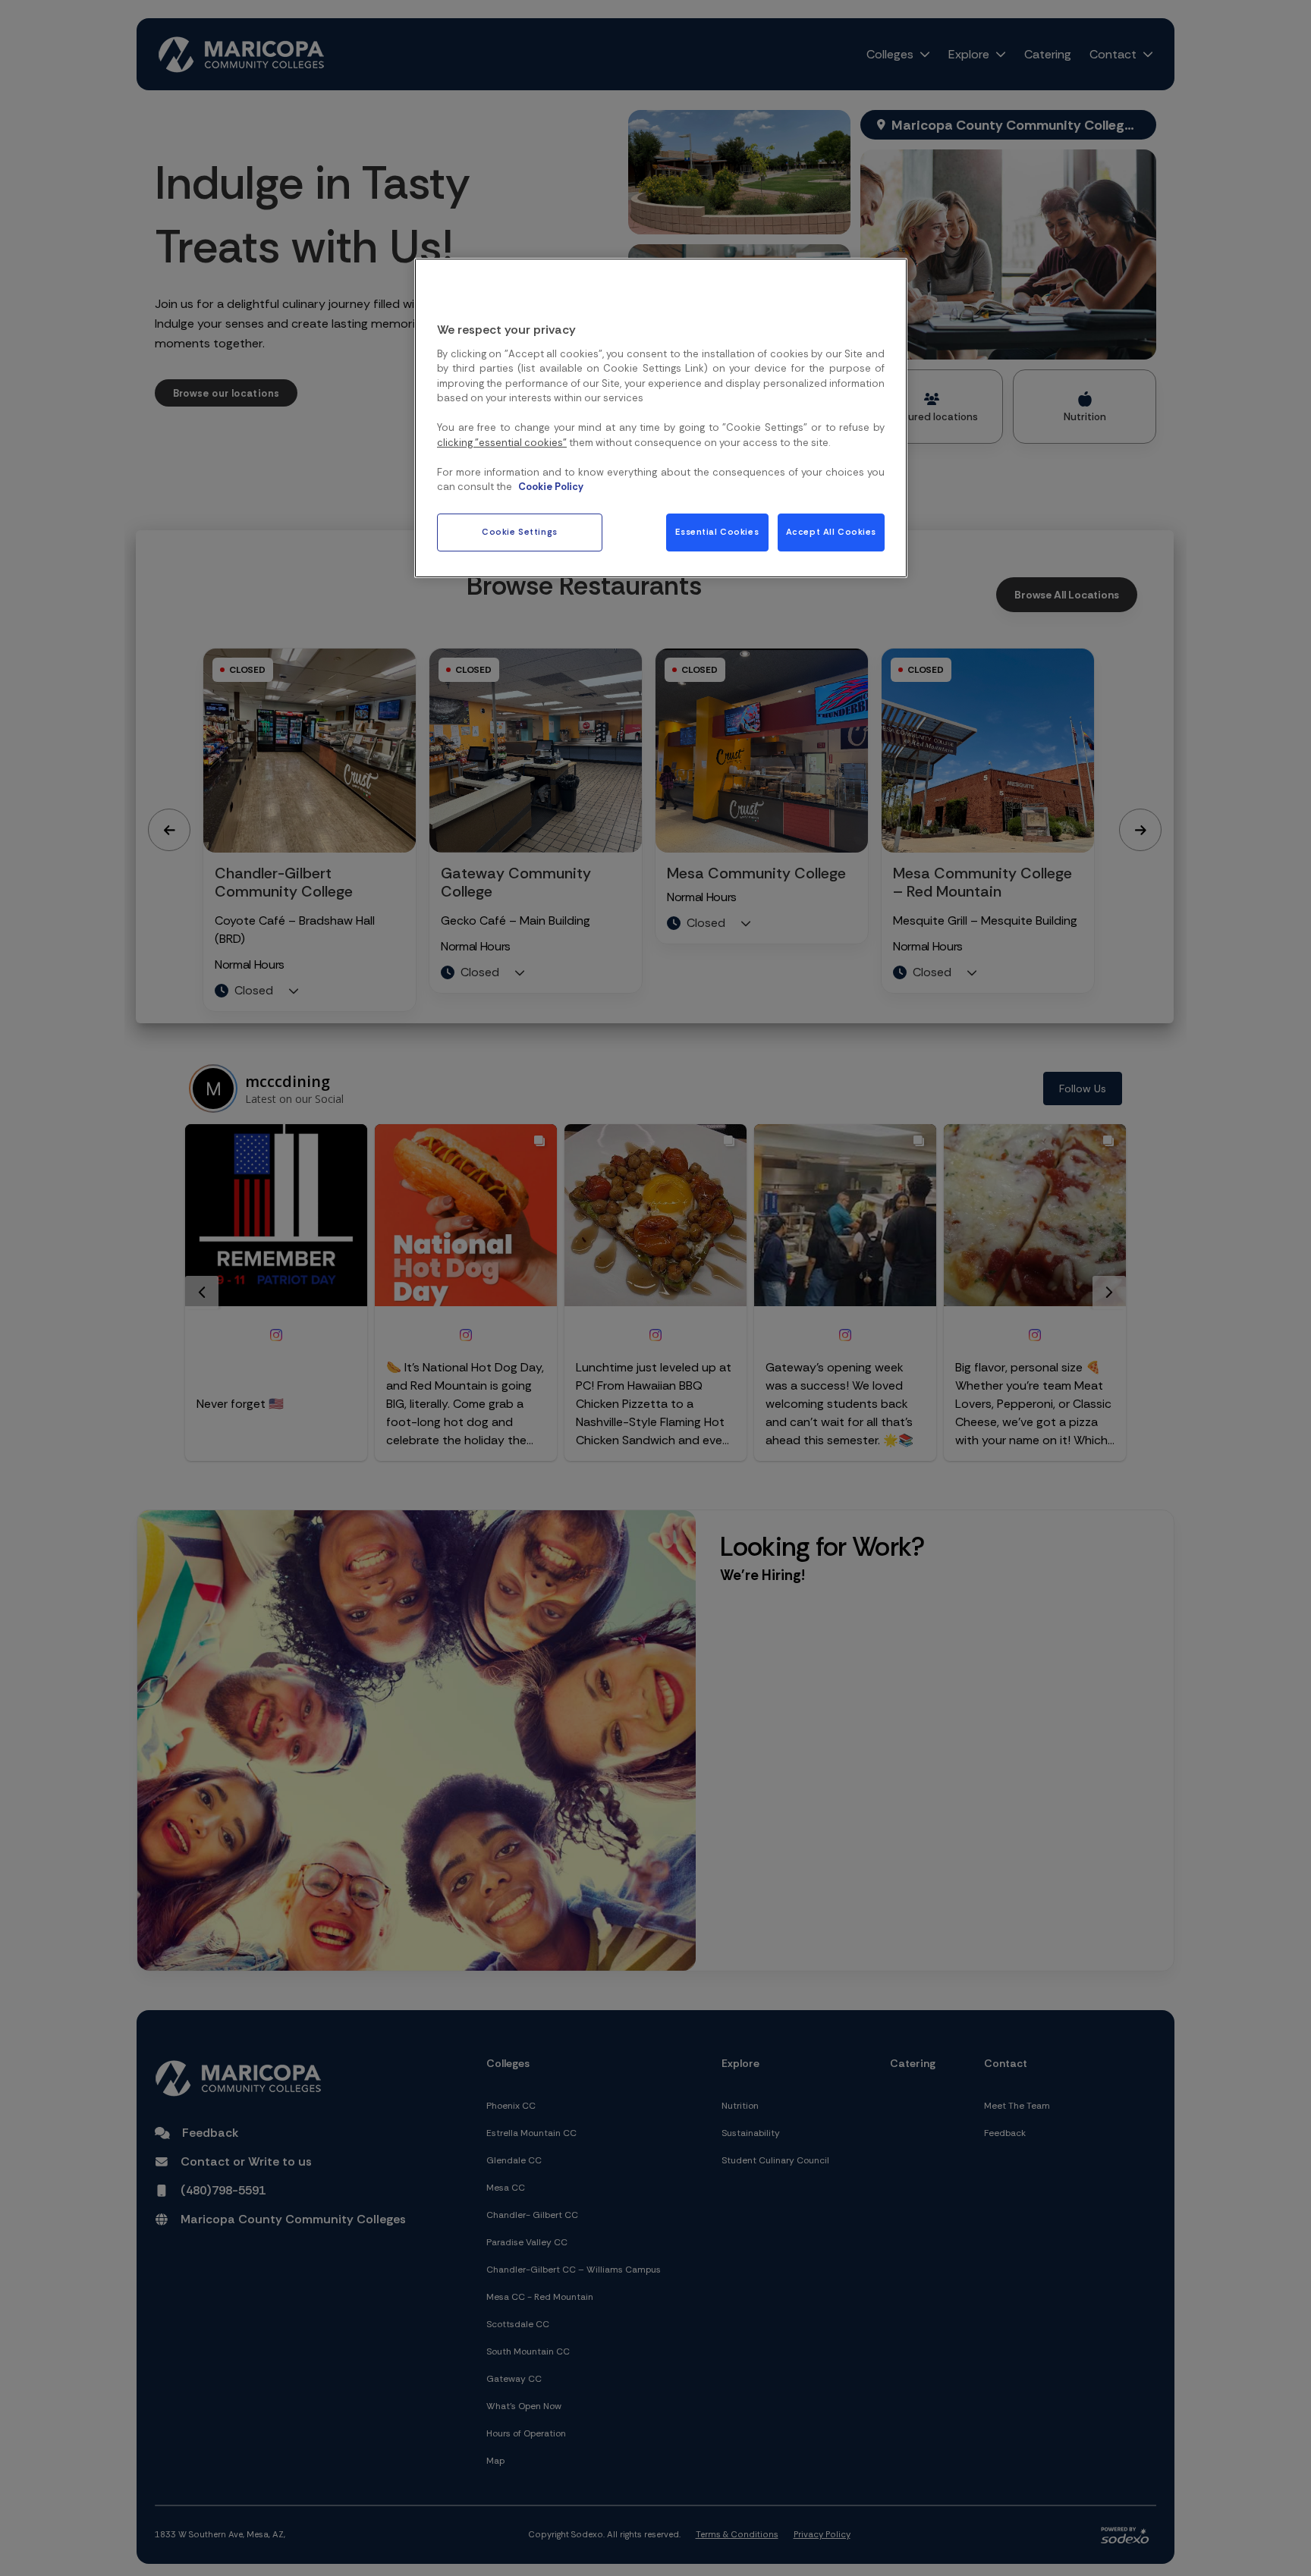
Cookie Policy (551, 487)
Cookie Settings (520, 532)
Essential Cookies (717, 532)
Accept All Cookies (831, 532)
